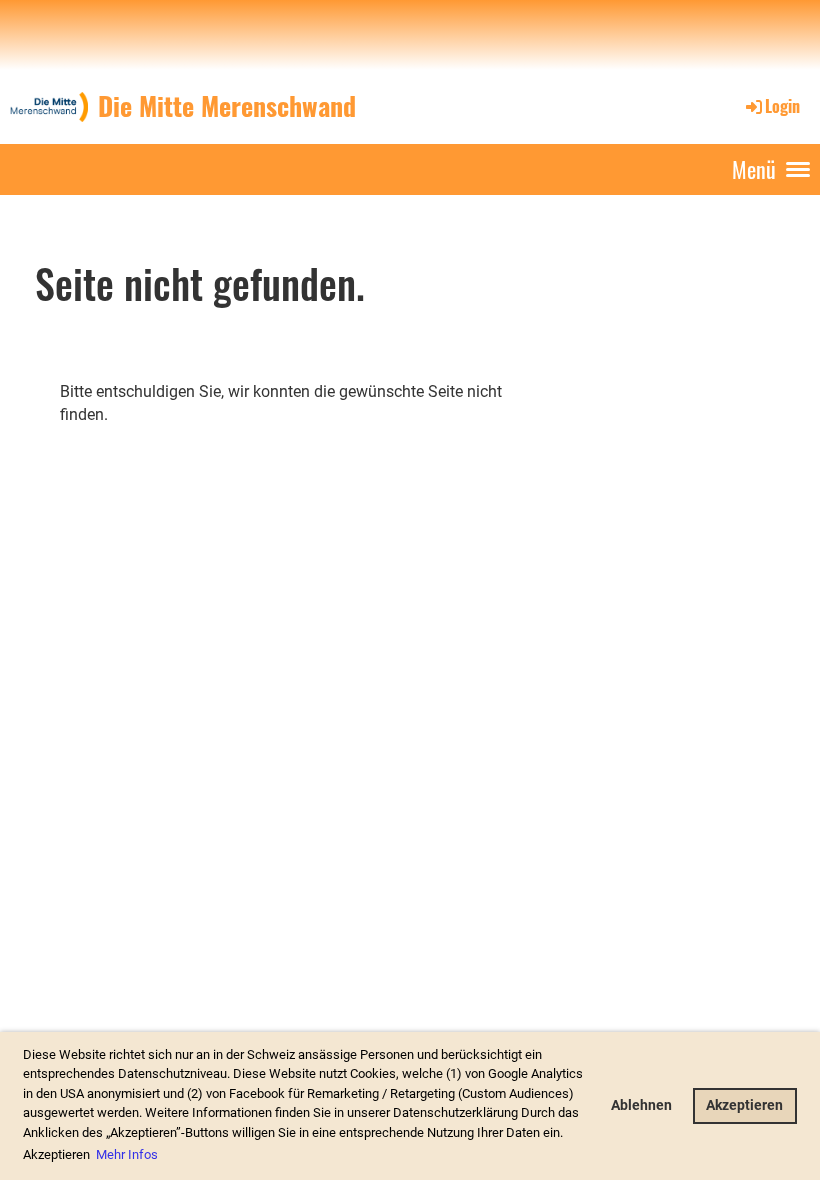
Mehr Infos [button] (127, 1154)
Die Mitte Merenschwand (227, 106)
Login (782, 106)
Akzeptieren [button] (744, 1105)
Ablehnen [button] (641, 1105)
